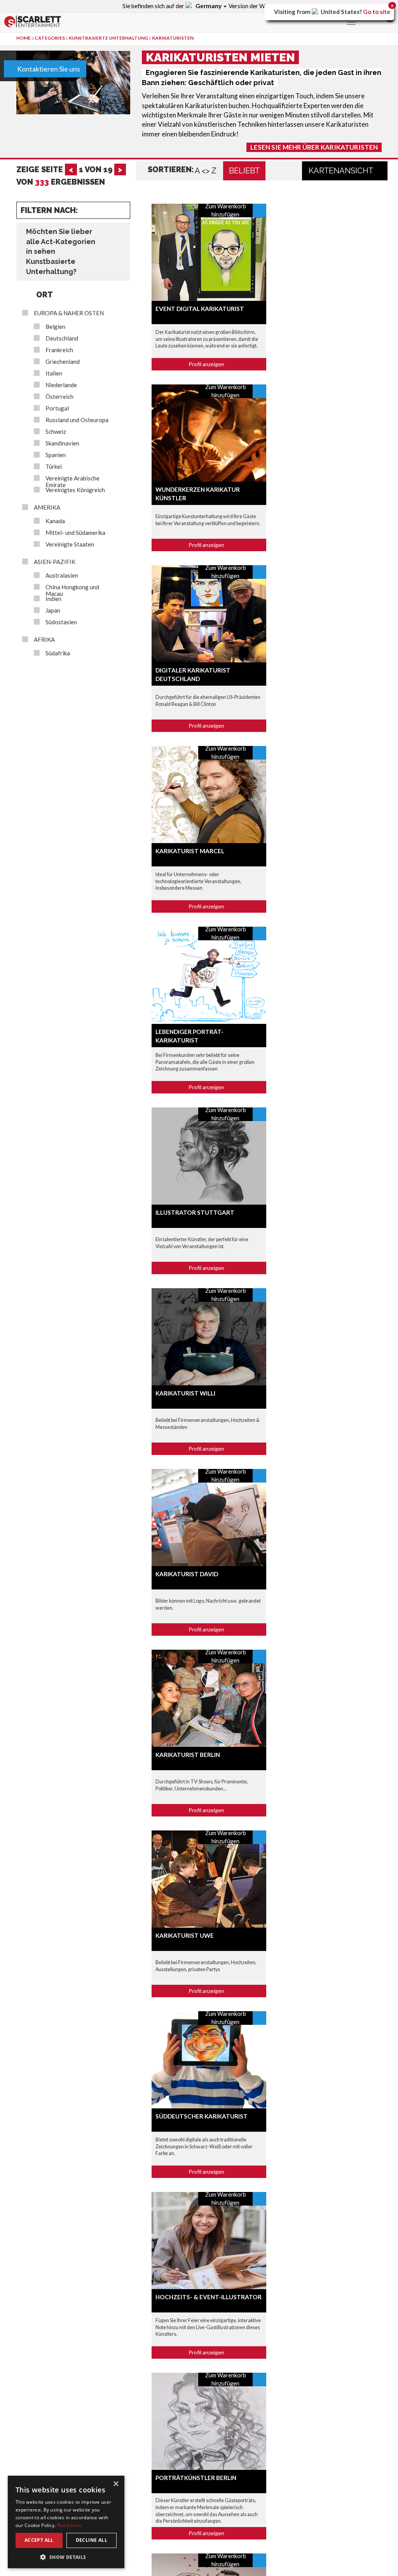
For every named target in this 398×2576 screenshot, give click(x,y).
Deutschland (62, 338)
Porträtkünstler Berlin (196, 2478)
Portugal (57, 408)
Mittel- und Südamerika (75, 533)
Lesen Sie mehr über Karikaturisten (314, 147)
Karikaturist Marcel (190, 851)
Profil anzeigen (207, 364)
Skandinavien (62, 443)
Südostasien (61, 622)
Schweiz (56, 432)
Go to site (377, 12)
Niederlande (61, 385)
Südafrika (58, 653)
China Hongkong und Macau (72, 590)
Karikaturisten (173, 38)
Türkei (54, 467)
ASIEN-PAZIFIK (55, 562)
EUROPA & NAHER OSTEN (69, 313)
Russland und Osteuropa (77, 420)
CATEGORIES (50, 38)
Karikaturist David (187, 1574)
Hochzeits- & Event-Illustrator (209, 2297)
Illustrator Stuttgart (195, 1212)
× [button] (116, 2484)
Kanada (55, 521)
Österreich (59, 397)
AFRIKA (44, 640)
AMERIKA (47, 507)
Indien (53, 599)
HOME (24, 38)
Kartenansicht (342, 171)
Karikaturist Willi (185, 1393)
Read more (70, 2525)
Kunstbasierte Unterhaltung (108, 38)
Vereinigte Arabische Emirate (72, 482)
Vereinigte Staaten (70, 544)
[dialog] (66, 2522)
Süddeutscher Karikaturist (202, 2116)
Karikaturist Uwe (185, 1935)
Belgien (55, 327)
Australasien (62, 575)
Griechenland (63, 362)
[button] (66, 2557)
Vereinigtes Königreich (75, 490)
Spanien (56, 455)
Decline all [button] (92, 2540)
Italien (54, 373)
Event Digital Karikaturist (200, 309)
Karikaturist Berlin (188, 1755)
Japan (53, 610)
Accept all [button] (39, 2540)
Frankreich (59, 350)
